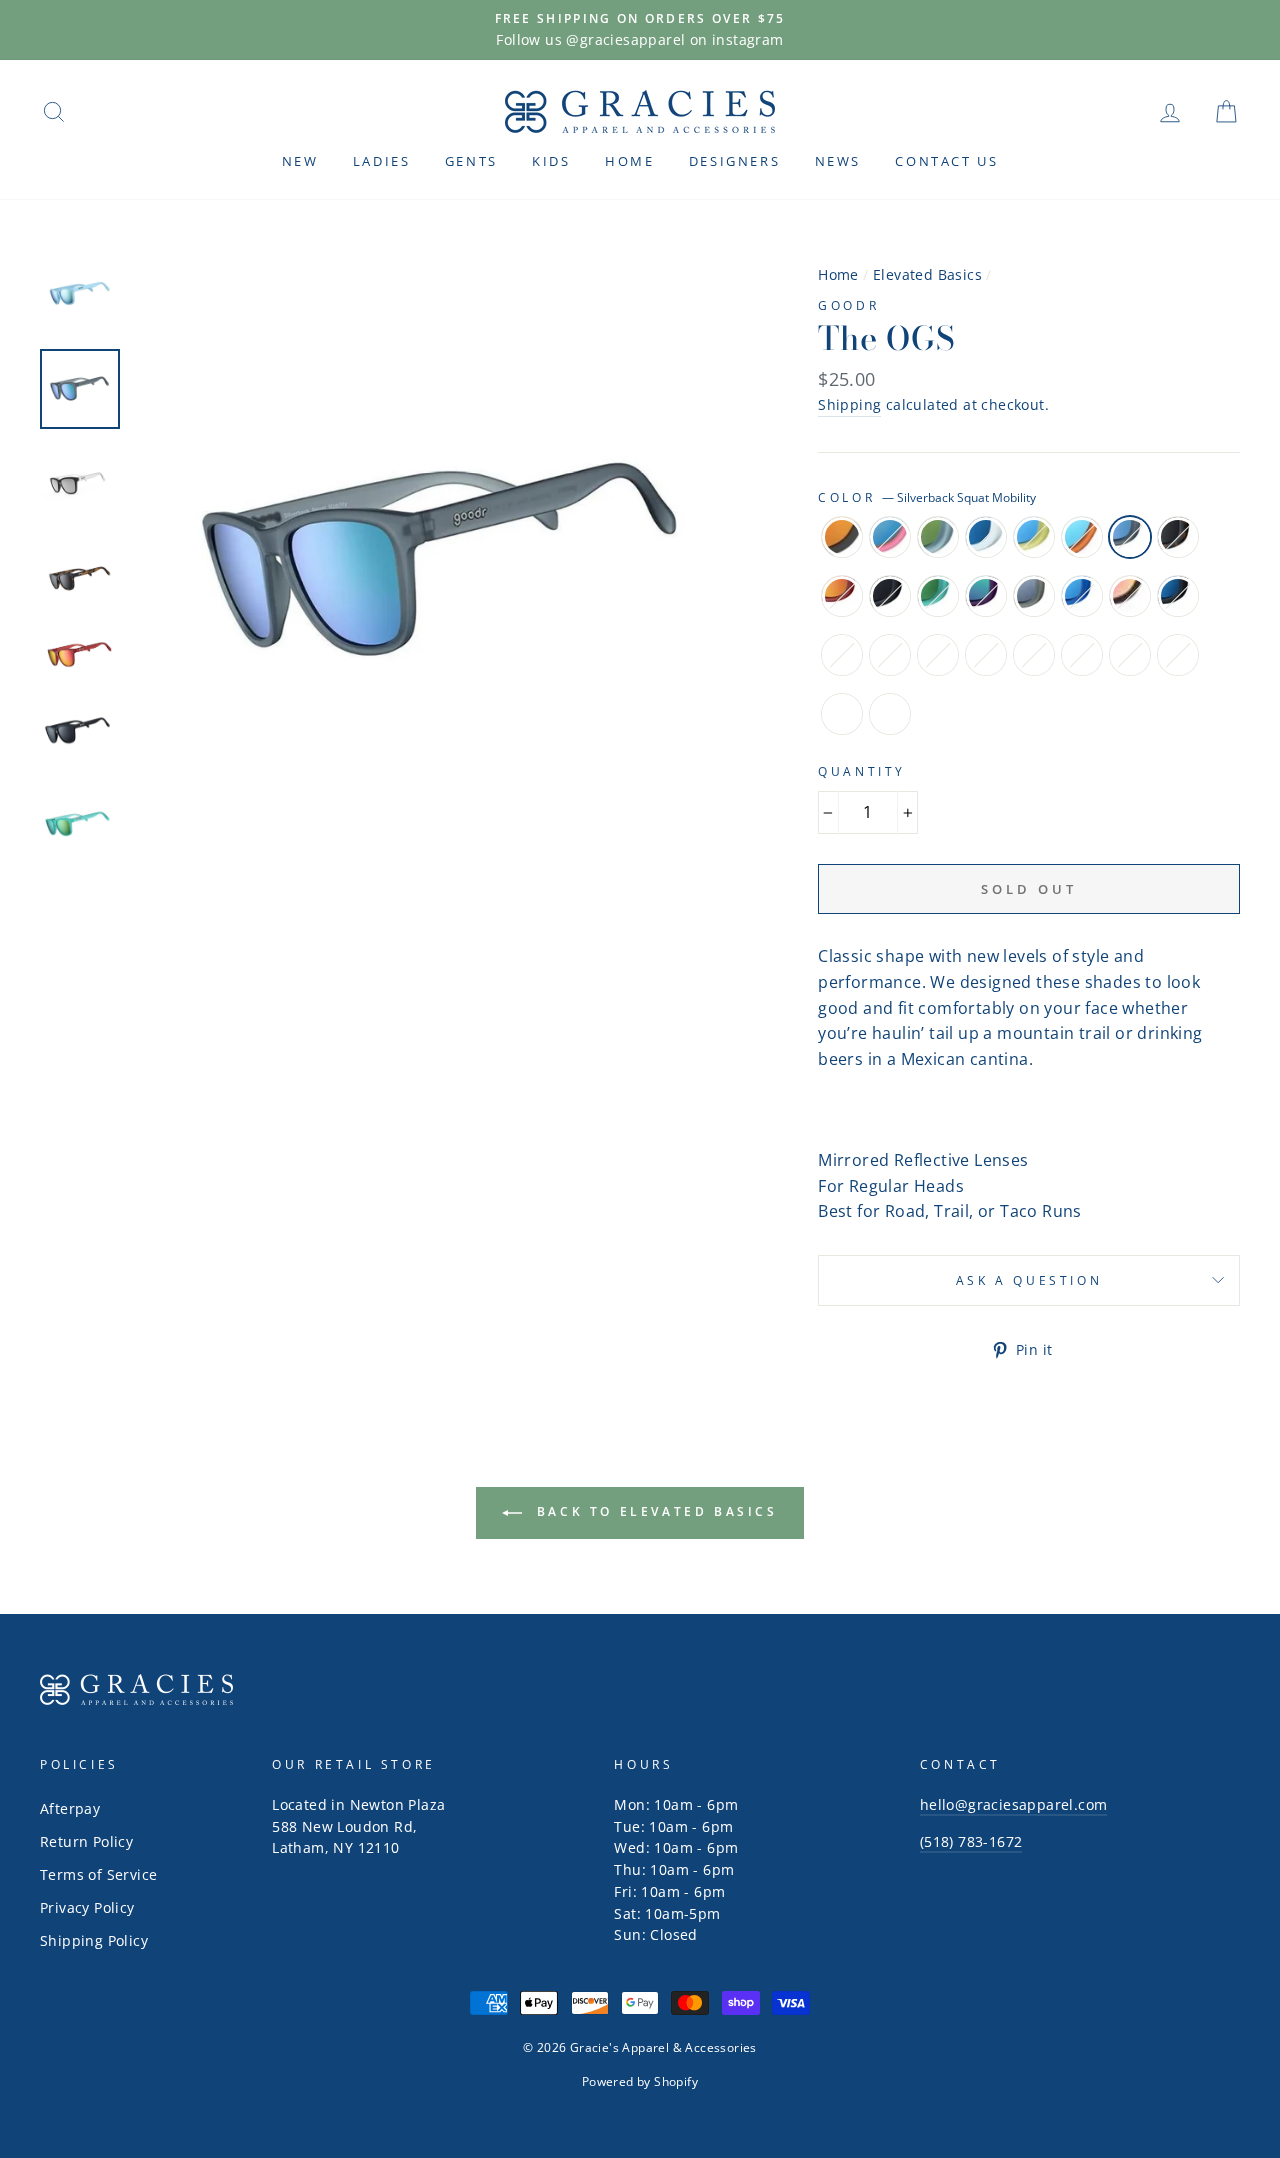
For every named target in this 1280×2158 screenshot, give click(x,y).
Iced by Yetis (986, 537)
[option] (640, 30)
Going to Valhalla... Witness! (1034, 596)
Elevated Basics (927, 274)
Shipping (849, 404)
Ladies (382, 161)
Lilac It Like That (842, 655)
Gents (471, 161)
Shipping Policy (94, 1940)
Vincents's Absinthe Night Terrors (890, 655)
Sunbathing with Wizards (938, 537)
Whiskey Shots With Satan (842, 537)
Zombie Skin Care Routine (986, 655)
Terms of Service (98, 1874)
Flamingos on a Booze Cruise (890, 537)
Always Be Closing (938, 655)
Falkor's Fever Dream (1082, 596)
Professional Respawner (1130, 596)
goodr (848, 305)
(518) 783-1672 (971, 1841)
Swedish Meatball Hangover (1034, 537)
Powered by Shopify (640, 2081)
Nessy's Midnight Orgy (938, 596)
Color (927, 497)
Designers (734, 161)
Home (629, 161)
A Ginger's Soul (890, 596)
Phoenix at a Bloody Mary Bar (842, 596)
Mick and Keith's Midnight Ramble (1178, 596)
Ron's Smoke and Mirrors (1082, 655)
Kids (551, 161)
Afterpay (70, 1808)
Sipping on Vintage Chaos (1130, 655)
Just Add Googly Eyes (842, 714)
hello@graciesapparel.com (1014, 1804)
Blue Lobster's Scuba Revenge (1178, 655)
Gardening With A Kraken (986, 596)
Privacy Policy (87, 1907)
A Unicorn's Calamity (1034, 655)
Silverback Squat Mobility (1130, 537)
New (300, 161)
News (838, 161)
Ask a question (1029, 1280)
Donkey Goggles (1082, 537)
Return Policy (86, 1841)
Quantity (862, 771)
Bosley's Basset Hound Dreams (1178, 537)
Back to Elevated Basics (653, 1511)
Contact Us (946, 161)
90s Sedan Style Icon (890, 714)
